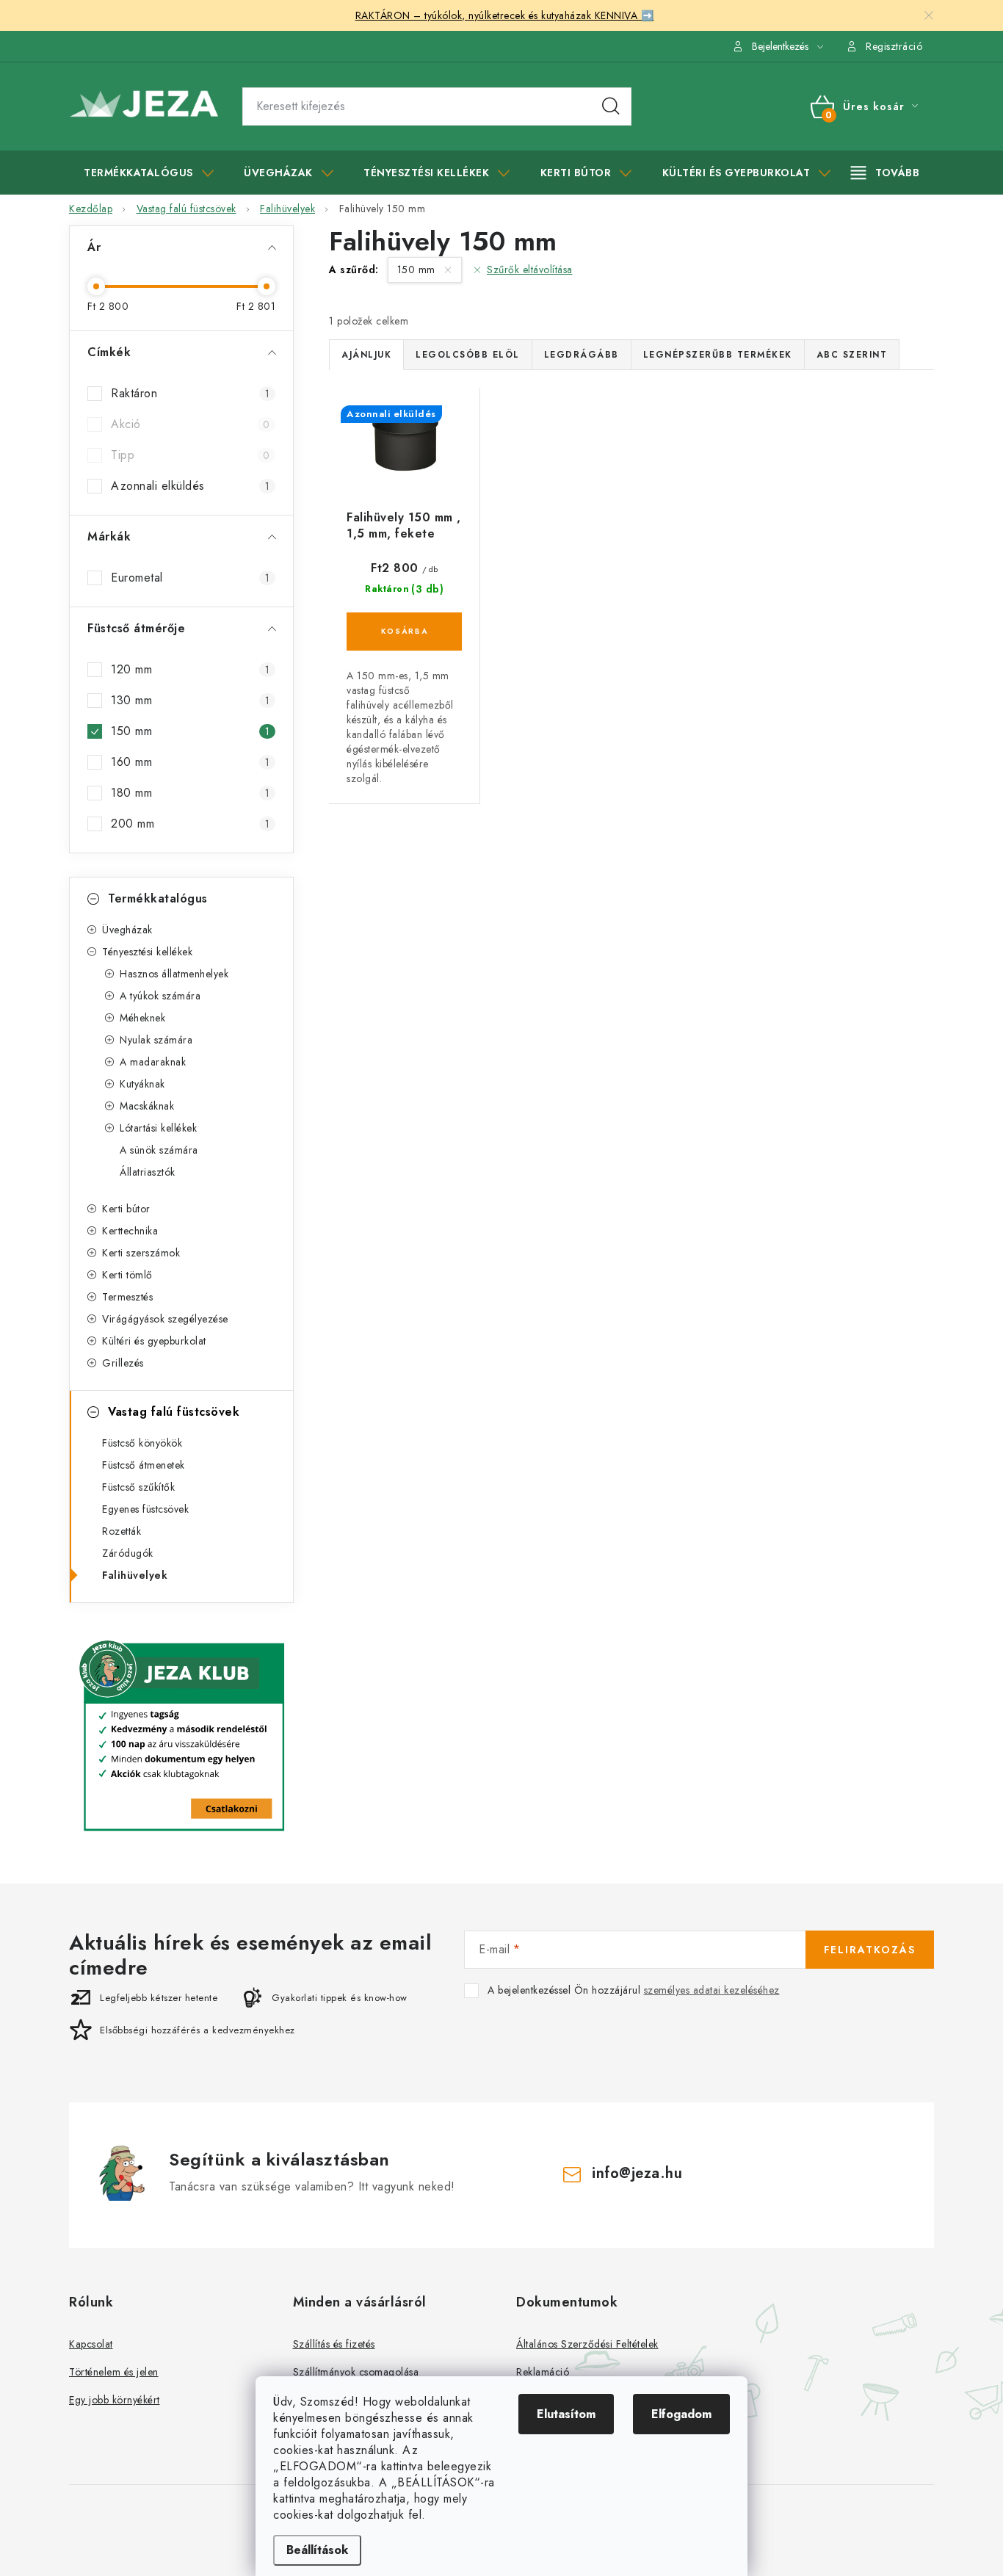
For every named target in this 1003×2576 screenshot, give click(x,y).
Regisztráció (894, 46)
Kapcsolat (91, 2344)
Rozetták (122, 1531)
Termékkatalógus (158, 898)
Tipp (190, 455)
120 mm (190, 669)
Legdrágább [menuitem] (582, 355)
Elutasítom (566, 2414)
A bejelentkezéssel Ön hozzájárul (634, 1990)
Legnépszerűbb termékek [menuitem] (718, 355)
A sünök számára (159, 1150)
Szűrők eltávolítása (530, 269)
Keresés (611, 106)
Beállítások (317, 2550)
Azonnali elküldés (190, 486)
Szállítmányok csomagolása (356, 2372)
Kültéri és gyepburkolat (154, 1341)
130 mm (190, 700)
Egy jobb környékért (115, 2400)
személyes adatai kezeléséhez (712, 1990)
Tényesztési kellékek (147, 952)
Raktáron (190, 393)
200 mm (190, 824)
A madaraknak (153, 1062)
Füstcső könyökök (142, 1443)
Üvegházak (127, 930)
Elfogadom (681, 2414)
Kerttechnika (130, 1231)
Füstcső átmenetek (144, 1465)
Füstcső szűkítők (138, 1487)
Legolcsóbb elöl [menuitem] (468, 355)
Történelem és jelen (114, 2372)
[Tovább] (886, 173)
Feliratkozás (870, 1950)
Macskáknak (147, 1106)
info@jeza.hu (637, 2173)
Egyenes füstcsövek (145, 1509)
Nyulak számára (156, 1040)
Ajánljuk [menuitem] (366, 355)
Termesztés (127, 1297)
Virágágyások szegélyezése (165, 1319)
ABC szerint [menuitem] (852, 355)
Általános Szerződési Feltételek (587, 2344)
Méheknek (142, 1018)
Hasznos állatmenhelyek (174, 974)
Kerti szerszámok (141, 1253)
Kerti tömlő (127, 1275)
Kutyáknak (142, 1084)
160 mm (190, 762)
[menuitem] (149, 173)
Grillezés (123, 1363)
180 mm (190, 793)
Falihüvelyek (135, 1575)
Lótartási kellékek (158, 1128)
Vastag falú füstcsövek (174, 1412)
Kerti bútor (126, 1209)
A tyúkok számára (160, 996)
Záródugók (128, 1553)
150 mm (190, 731)
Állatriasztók (148, 1172)
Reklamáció (543, 2372)
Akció (190, 424)
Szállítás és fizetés (334, 2344)
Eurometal (190, 578)
